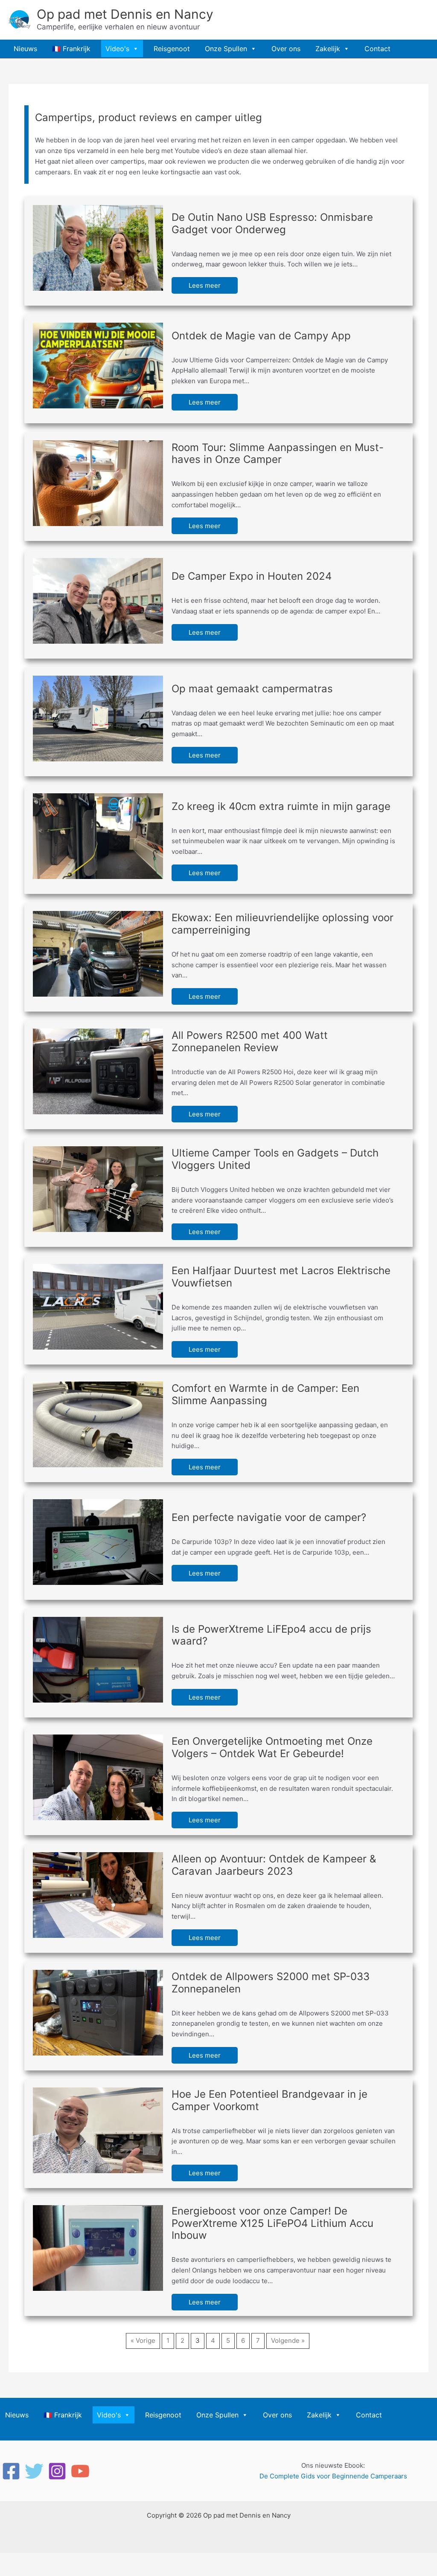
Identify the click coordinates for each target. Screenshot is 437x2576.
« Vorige (143, 2340)
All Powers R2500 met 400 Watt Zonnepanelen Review (250, 1041)
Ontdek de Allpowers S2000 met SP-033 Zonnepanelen (271, 1983)
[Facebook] (11, 2471)
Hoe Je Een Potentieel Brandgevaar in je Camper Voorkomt (269, 2100)
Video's (117, 49)
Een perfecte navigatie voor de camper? (269, 1517)
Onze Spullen (226, 49)
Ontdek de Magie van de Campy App (261, 336)
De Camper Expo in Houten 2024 (252, 576)
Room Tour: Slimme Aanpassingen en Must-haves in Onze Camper (278, 454)
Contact (377, 49)
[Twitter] (34, 2471)
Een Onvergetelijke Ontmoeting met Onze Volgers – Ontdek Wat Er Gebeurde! (272, 1747)
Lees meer (205, 285)
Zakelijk (328, 49)
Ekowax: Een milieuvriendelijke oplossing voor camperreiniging (283, 924)
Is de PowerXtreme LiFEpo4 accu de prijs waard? (271, 1635)
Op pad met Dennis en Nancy (125, 14)
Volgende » (288, 2340)
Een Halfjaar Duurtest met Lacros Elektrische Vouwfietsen (281, 1277)
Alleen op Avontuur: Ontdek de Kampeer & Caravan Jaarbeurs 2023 (274, 1865)
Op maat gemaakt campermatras (252, 689)
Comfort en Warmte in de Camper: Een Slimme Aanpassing (265, 1394)
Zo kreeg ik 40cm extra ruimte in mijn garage (281, 806)
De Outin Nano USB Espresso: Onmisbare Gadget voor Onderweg (272, 223)
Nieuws (25, 49)
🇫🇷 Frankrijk (71, 49)
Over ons (286, 49)
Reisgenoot (172, 49)
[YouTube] (80, 2471)
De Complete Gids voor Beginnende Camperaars (333, 2476)
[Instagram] (57, 2471)
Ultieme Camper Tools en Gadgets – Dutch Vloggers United (275, 1159)
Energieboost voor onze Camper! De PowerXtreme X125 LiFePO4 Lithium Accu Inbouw (272, 2223)
